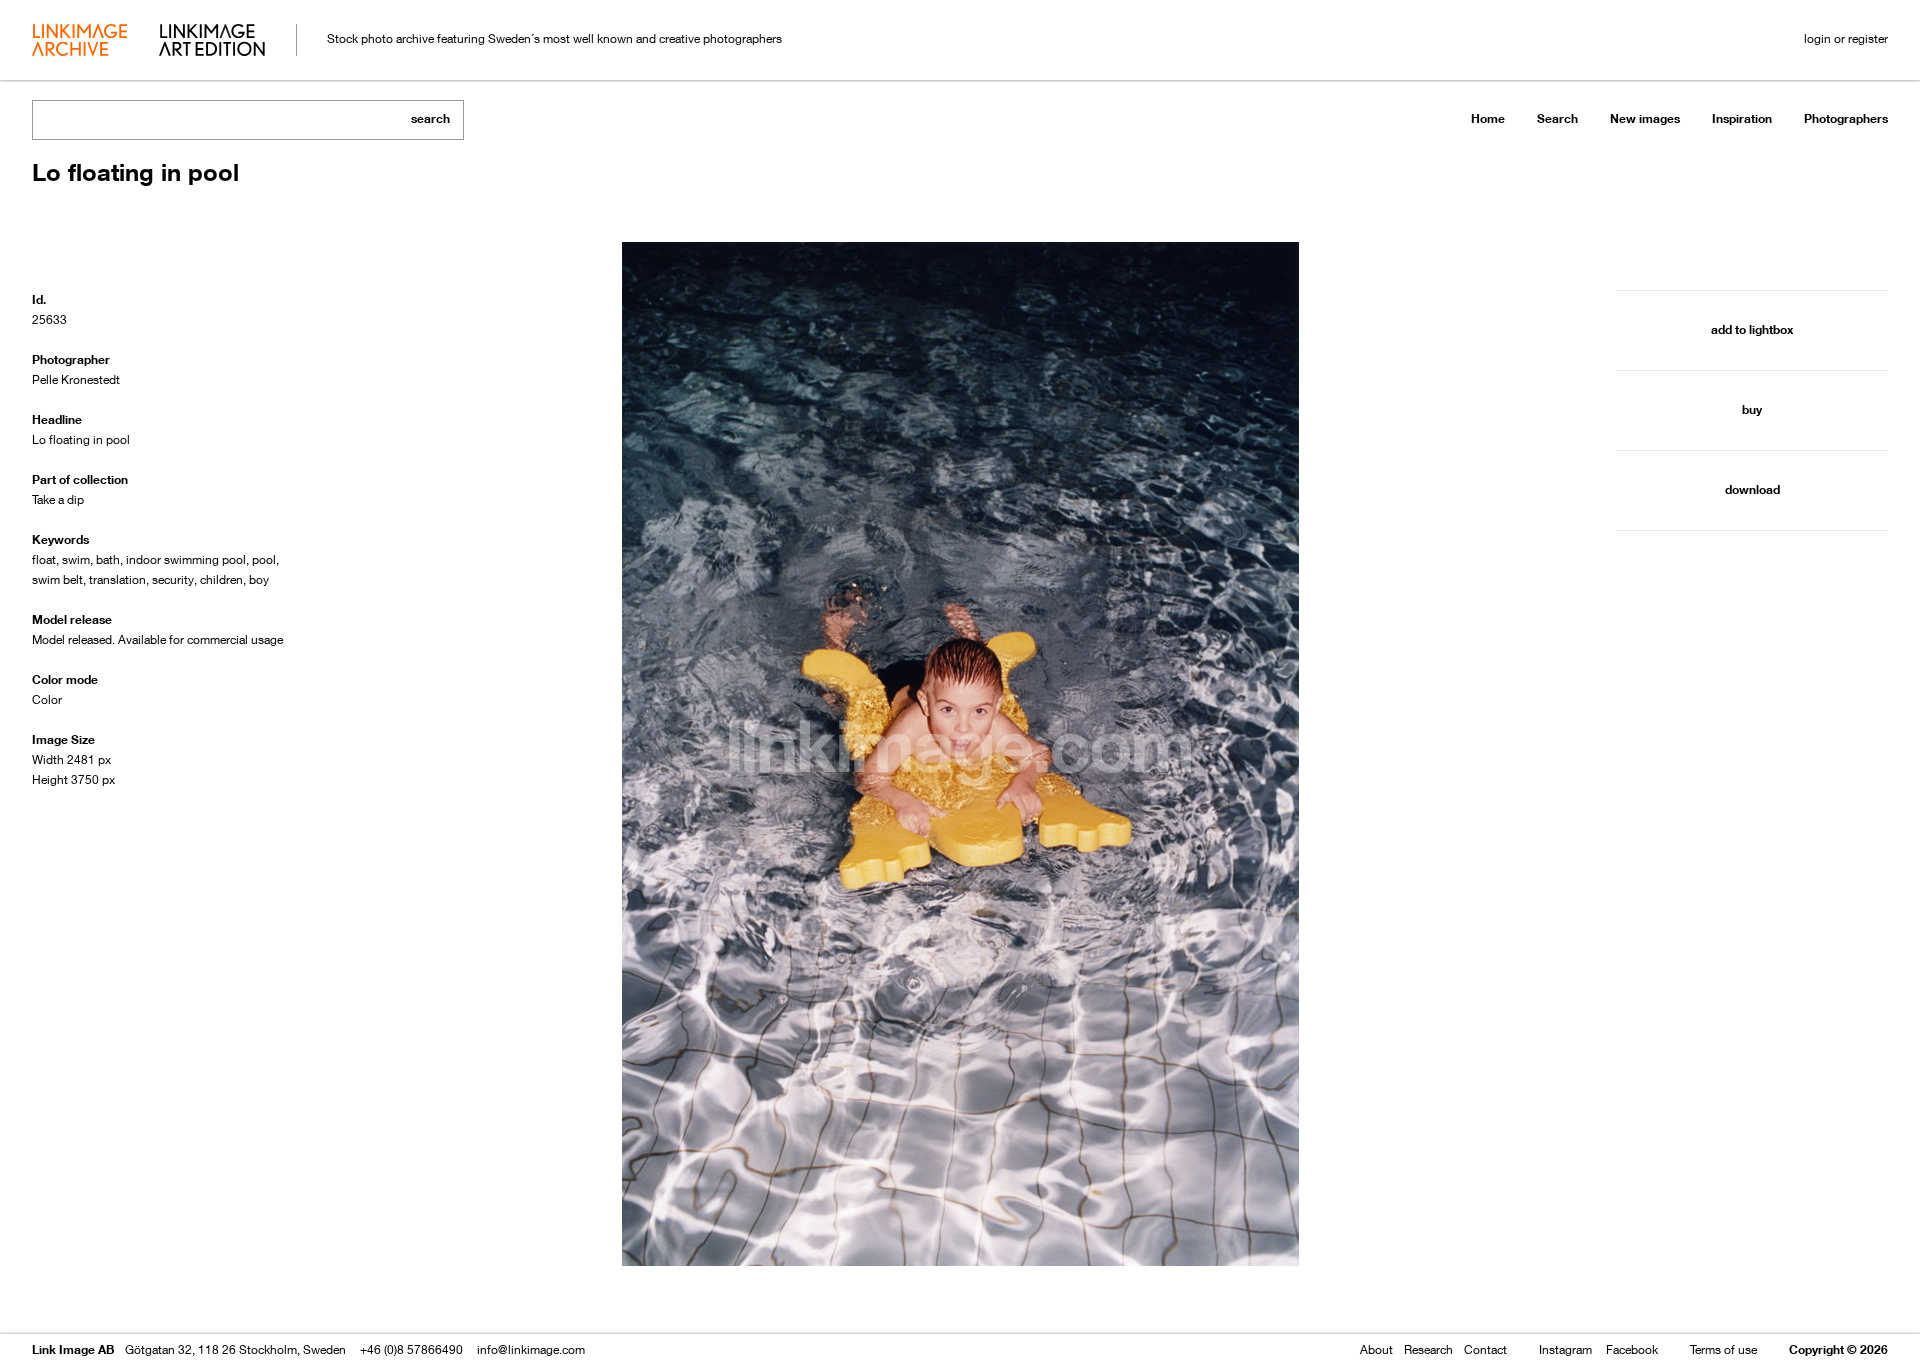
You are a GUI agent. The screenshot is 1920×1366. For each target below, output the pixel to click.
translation (117, 579)
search (430, 118)
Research (1428, 1349)
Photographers (1846, 118)
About (1376, 1349)
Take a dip (58, 499)
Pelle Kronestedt (76, 379)
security (173, 579)
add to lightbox (1752, 329)
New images (1645, 118)
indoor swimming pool (186, 559)
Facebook (1632, 1349)
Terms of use (1723, 1349)
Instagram (1565, 1349)
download (1752, 489)
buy (1752, 409)
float (44, 559)
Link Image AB (73, 1349)
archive (79, 42)
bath (108, 559)
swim (76, 559)
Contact (1485, 1349)
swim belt (57, 579)
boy (259, 579)
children (221, 579)
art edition (212, 42)
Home (1488, 118)
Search (1557, 118)
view (137, 1293)
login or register (1846, 38)
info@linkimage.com (531, 1349)
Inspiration (1742, 118)
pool (264, 559)
